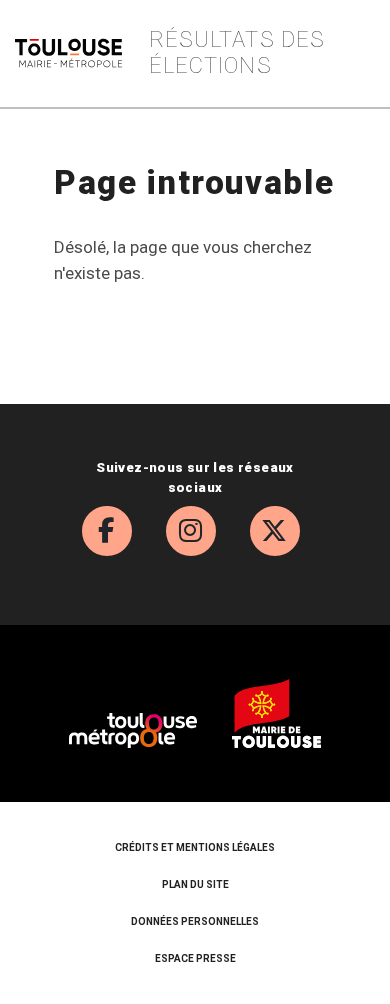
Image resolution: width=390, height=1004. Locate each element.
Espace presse (195, 958)
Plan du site (195, 884)
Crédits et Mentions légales (195, 847)
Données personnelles (195, 921)
